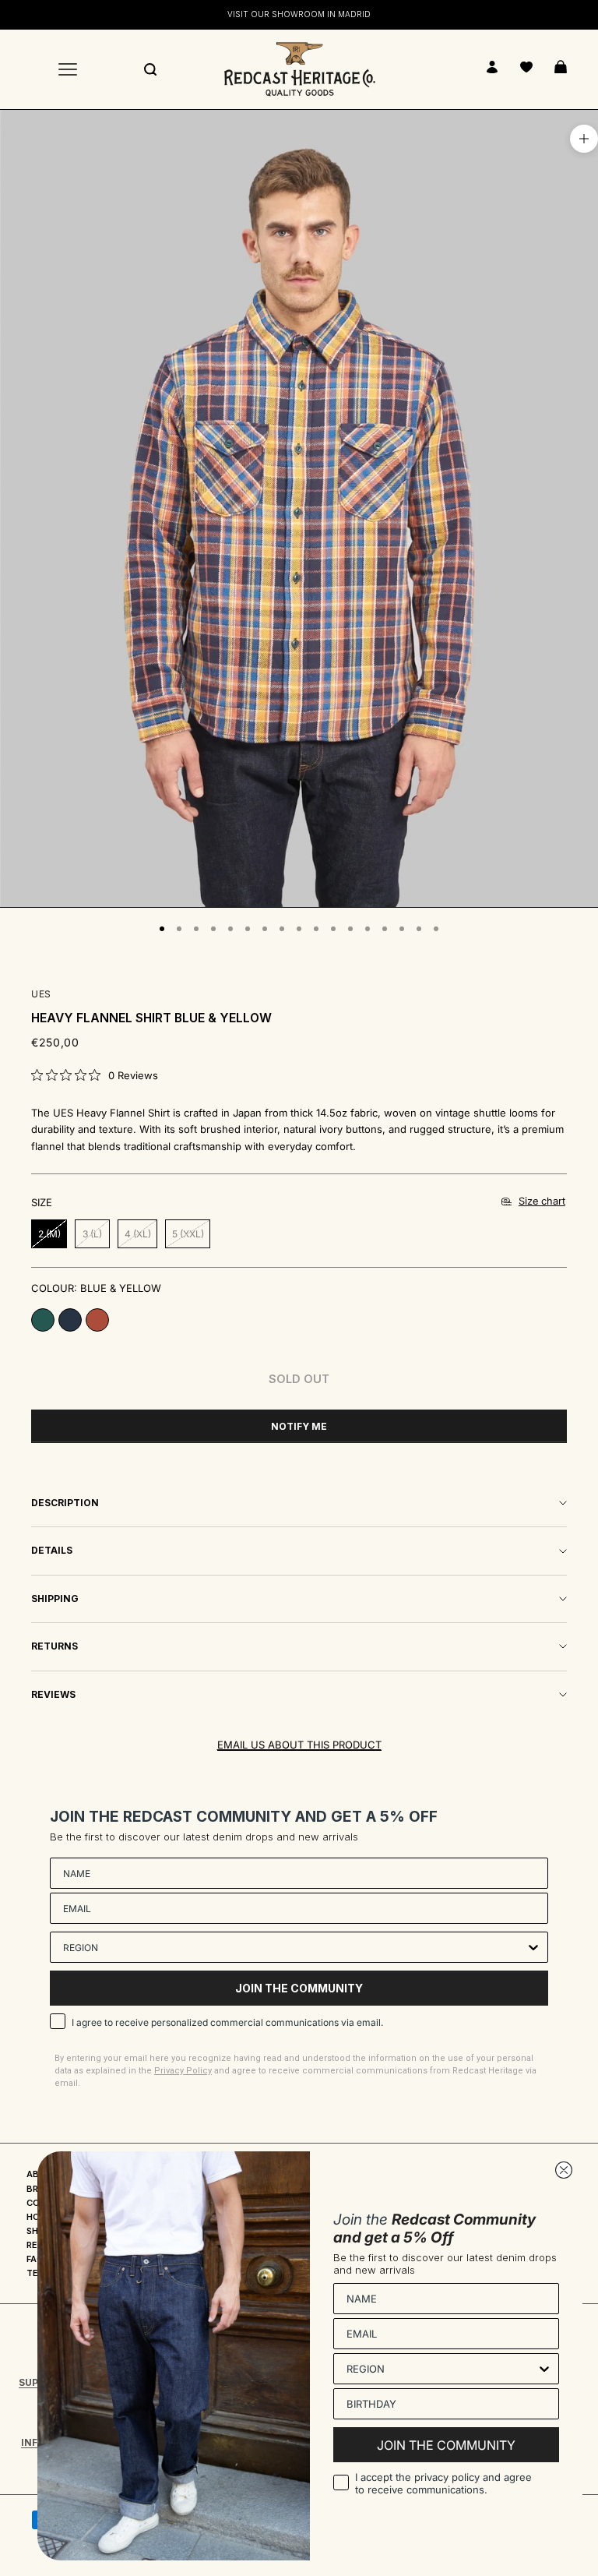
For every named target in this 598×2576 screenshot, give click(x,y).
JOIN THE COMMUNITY (299, 1988)
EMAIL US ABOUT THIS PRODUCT (299, 1745)
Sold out (299, 1379)
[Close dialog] (564, 2170)
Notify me (299, 1426)
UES (41, 994)
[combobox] (294, 1947)
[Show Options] (533, 1947)
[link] (95, 1075)
